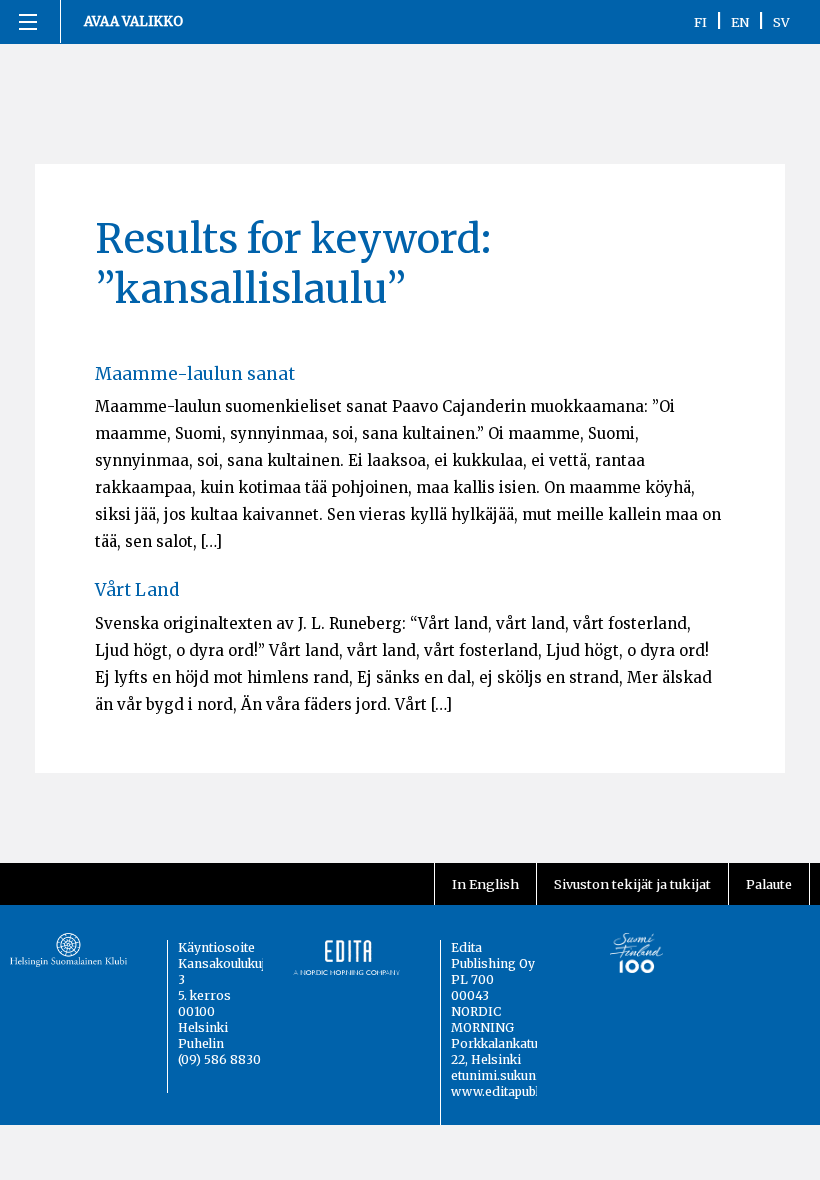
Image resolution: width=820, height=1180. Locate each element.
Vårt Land (137, 590)
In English (485, 884)
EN (740, 22)
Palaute (769, 884)
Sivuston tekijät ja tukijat (632, 884)
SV (781, 22)
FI (700, 22)
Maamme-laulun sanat (195, 374)
